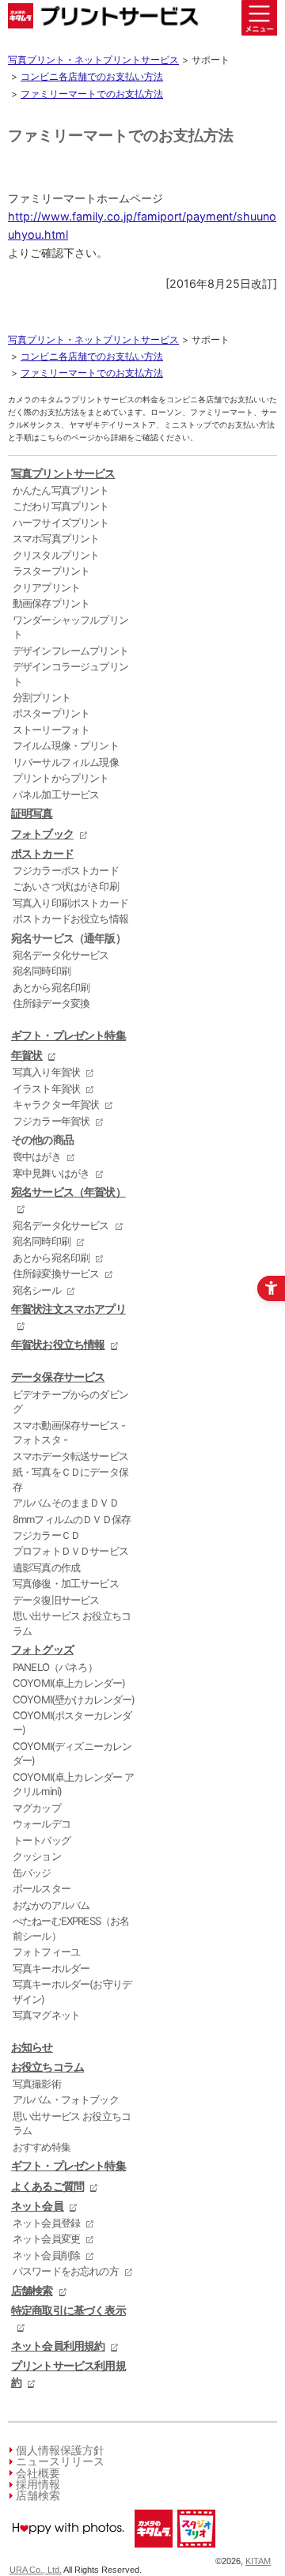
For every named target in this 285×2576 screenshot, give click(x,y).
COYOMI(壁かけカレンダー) (74, 1699)
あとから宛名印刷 (51, 987)
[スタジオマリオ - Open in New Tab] (195, 2551)
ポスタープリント (51, 713)
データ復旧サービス (56, 1600)
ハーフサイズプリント (61, 522)
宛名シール (37, 1290)
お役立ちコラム (47, 2067)
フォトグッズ (42, 1649)
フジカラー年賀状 (51, 1121)
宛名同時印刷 (42, 971)
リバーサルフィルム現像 (66, 762)
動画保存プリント (51, 603)
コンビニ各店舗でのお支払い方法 (92, 76)
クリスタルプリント (56, 555)
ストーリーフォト (51, 730)
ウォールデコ (42, 1824)
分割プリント (42, 697)
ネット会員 (37, 2206)
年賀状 (27, 1055)
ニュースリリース (60, 2461)
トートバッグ (42, 1840)
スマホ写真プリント (56, 538)
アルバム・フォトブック (66, 2099)
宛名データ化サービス (61, 955)
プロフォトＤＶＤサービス (70, 1551)
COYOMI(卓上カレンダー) (69, 1683)
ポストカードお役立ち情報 (70, 918)
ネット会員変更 (46, 2238)
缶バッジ (32, 1873)
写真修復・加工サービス (66, 1583)
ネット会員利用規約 (58, 2346)
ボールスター (42, 1888)
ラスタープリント (51, 571)
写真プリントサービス (63, 473)
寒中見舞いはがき (51, 1173)
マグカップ (37, 1808)
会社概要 (38, 2473)
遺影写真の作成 (46, 1567)
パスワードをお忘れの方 (66, 2271)
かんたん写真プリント (61, 490)
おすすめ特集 (42, 2147)
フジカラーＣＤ (46, 1535)
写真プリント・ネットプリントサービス (93, 60)
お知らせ (32, 2047)
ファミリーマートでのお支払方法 (92, 94)
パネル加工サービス (56, 794)
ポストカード (42, 853)
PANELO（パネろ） (55, 1667)
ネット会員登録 (46, 2223)
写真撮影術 (37, 2084)
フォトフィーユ (46, 1952)
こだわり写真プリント (61, 506)
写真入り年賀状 (46, 1072)
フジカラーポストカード (66, 870)
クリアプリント (46, 587)
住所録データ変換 (51, 1003)
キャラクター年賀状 (56, 1104)
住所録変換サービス (56, 1273)
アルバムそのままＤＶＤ (66, 1503)
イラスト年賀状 (46, 1088)
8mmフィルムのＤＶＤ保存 (72, 1519)
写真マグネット (46, 2015)
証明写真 (32, 813)
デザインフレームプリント (70, 651)
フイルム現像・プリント (66, 745)
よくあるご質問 (47, 2186)
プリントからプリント (61, 778)
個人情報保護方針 (60, 2450)
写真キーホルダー (51, 1968)
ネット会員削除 (46, 2255)
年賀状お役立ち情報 (58, 1344)
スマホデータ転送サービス (70, 1456)
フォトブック (42, 834)
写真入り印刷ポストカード (70, 903)
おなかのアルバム (51, 1905)
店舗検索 (32, 2290)
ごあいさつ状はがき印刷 (66, 886)
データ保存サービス (58, 1377)
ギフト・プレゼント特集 (68, 1035)
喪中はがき (37, 1156)
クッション (37, 1856)
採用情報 (38, 2484)
